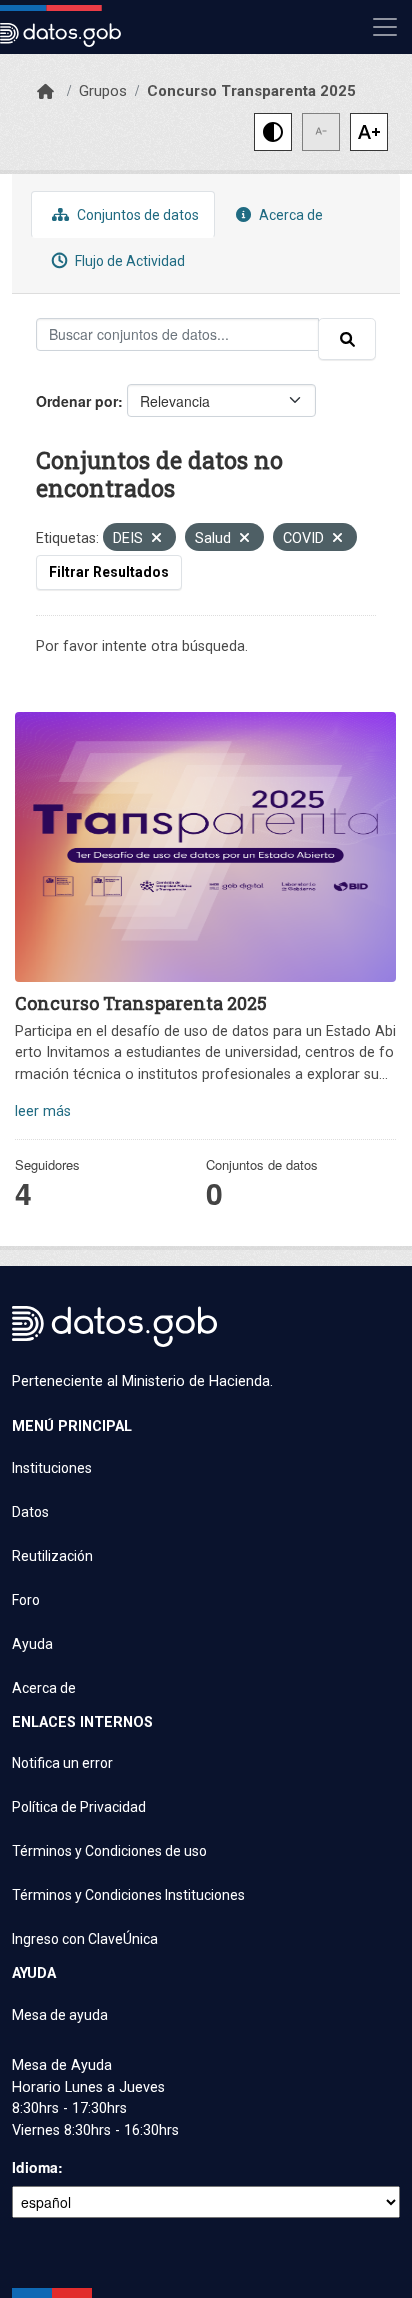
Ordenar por (77, 401)
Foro (26, 1600)
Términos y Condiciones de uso (109, 1851)
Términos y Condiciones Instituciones (128, 1895)
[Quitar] (156, 539)
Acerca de (289, 215)
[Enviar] (347, 339)
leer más (43, 1111)
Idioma (35, 2167)
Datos (30, 1512)
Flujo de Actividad (128, 261)
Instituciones (52, 1468)
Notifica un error (62, 1763)
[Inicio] (45, 92)
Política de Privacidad (79, 1807)
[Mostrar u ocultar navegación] (385, 27)
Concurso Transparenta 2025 (251, 91)
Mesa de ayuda (60, 2015)
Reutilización (52, 1556)
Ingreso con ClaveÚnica (85, 1939)
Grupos (103, 91)
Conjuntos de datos (136, 215)
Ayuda (32, 1644)
